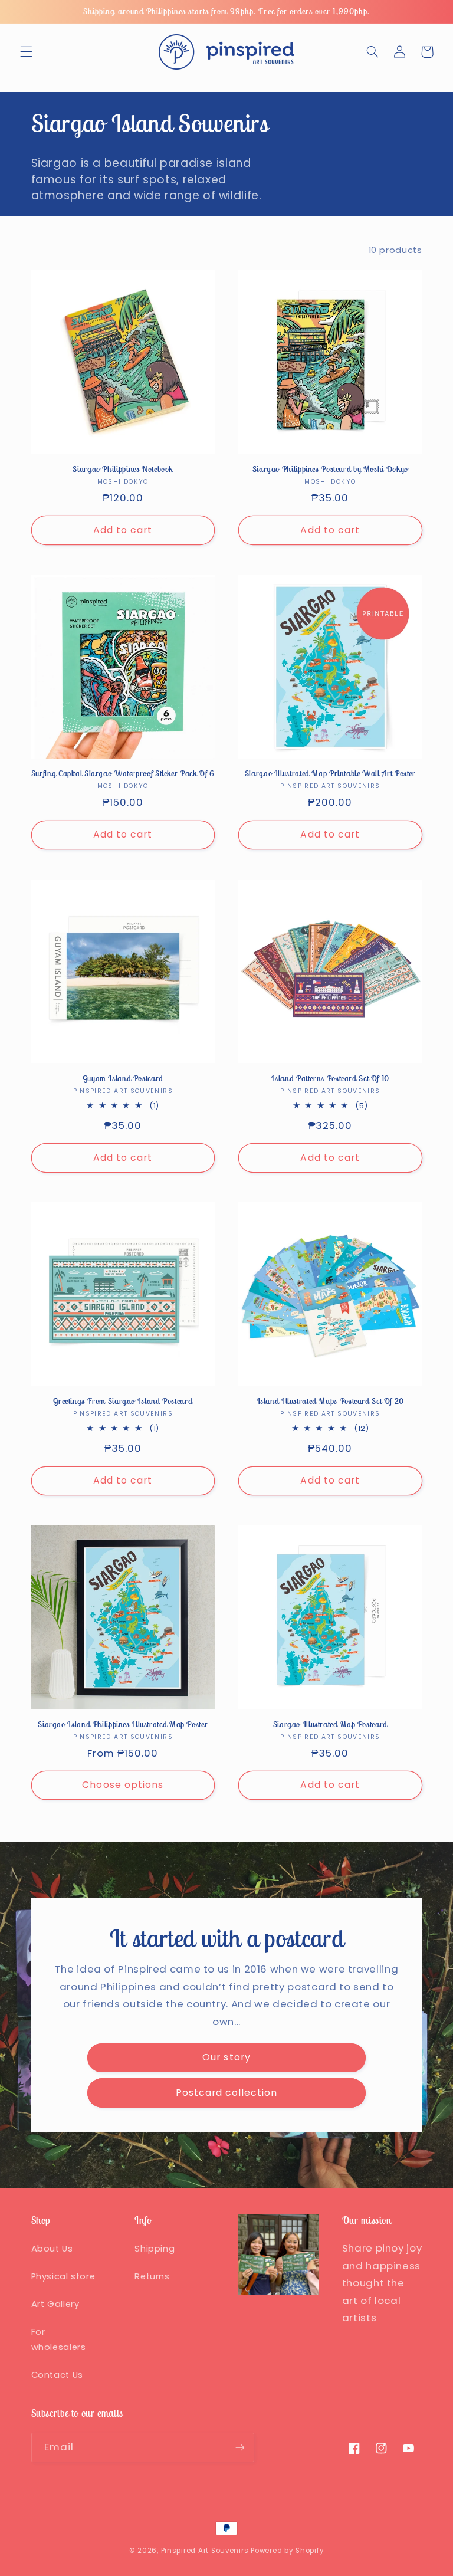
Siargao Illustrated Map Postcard (330, 1725)
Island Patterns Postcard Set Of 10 (330, 1079)
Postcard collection (227, 2093)
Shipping (155, 2249)
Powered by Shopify (287, 2551)
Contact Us (57, 2375)
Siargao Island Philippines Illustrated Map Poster (123, 1725)
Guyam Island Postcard (123, 1079)
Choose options (123, 1785)
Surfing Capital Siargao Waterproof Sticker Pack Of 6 (123, 774)
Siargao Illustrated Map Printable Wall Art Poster (330, 774)
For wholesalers (59, 2339)
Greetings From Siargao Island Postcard (123, 1401)
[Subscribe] (239, 2447)
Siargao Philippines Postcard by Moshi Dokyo (330, 469)
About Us (52, 2249)
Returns (152, 2276)
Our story (226, 2057)
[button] (26, 52)
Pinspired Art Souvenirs (205, 2551)
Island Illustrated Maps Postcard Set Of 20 (330, 1401)
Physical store (63, 2276)
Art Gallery (55, 2304)
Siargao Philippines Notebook (123, 469)
